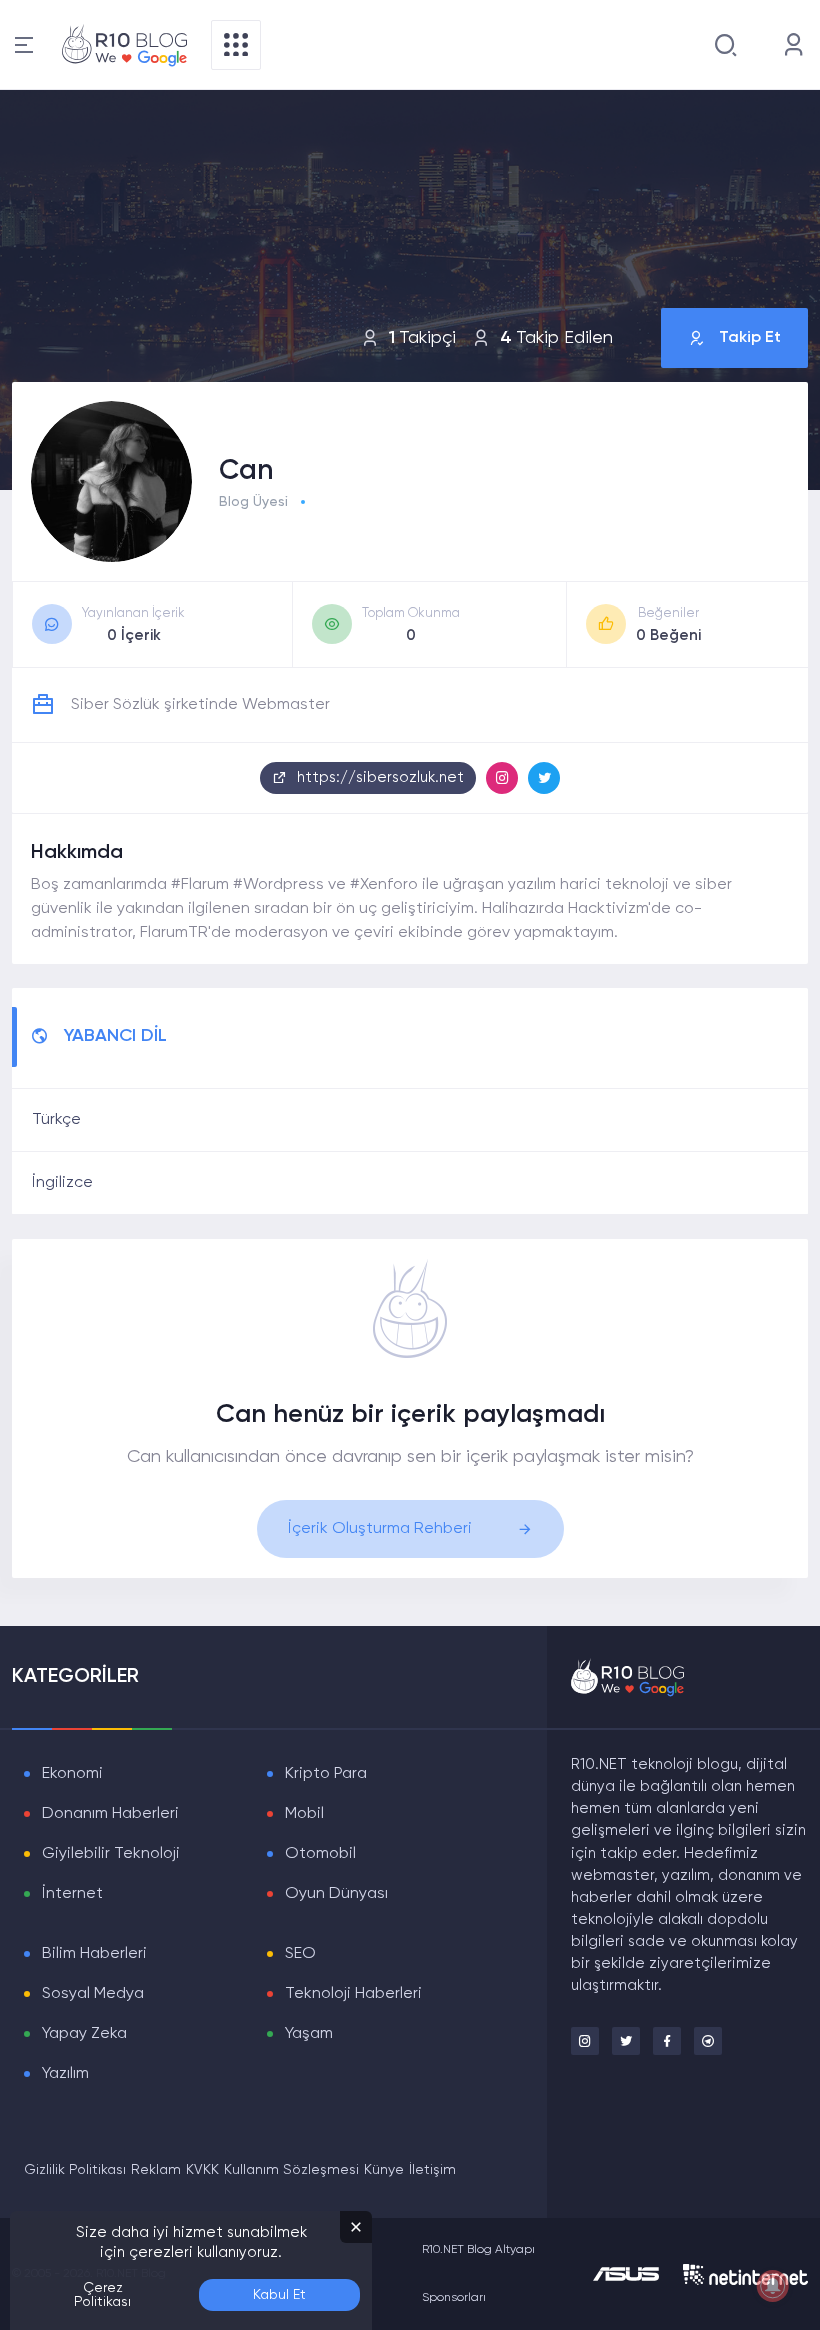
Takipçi (422, 338)
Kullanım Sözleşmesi (291, 2170)
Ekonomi (72, 1774)
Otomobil (320, 1854)
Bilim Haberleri (94, 1954)
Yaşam (309, 2034)
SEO (300, 1954)
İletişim (432, 2170)
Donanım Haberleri (110, 1814)
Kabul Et (279, 2295)
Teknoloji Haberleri (353, 1994)
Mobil (304, 1814)
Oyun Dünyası (336, 1894)
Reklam (156, 2170)
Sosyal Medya (93, 1994)
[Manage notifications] (773, 2286)
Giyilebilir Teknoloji (111, 1854)
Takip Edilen (556, 338)
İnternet (72, 1894)
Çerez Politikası (102, 2295)
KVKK (202, 2170)
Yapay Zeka (84, 2034)
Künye (384, 2170)
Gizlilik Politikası (75, 2170)
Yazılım (65, 2074)
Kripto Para (326, 1774)
